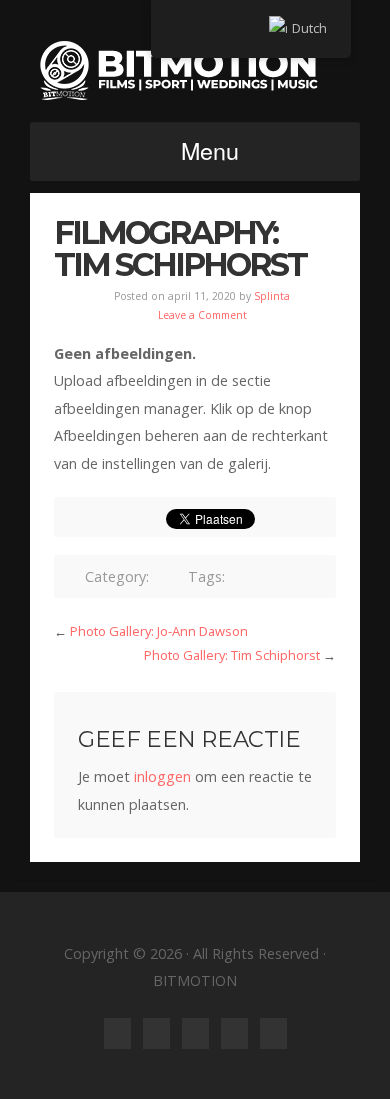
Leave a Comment (202, 315)
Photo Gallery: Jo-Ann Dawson (159, 631)
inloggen (162, 776)
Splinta (272, 296)
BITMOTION (195, 70)
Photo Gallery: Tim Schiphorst (232, 655)
